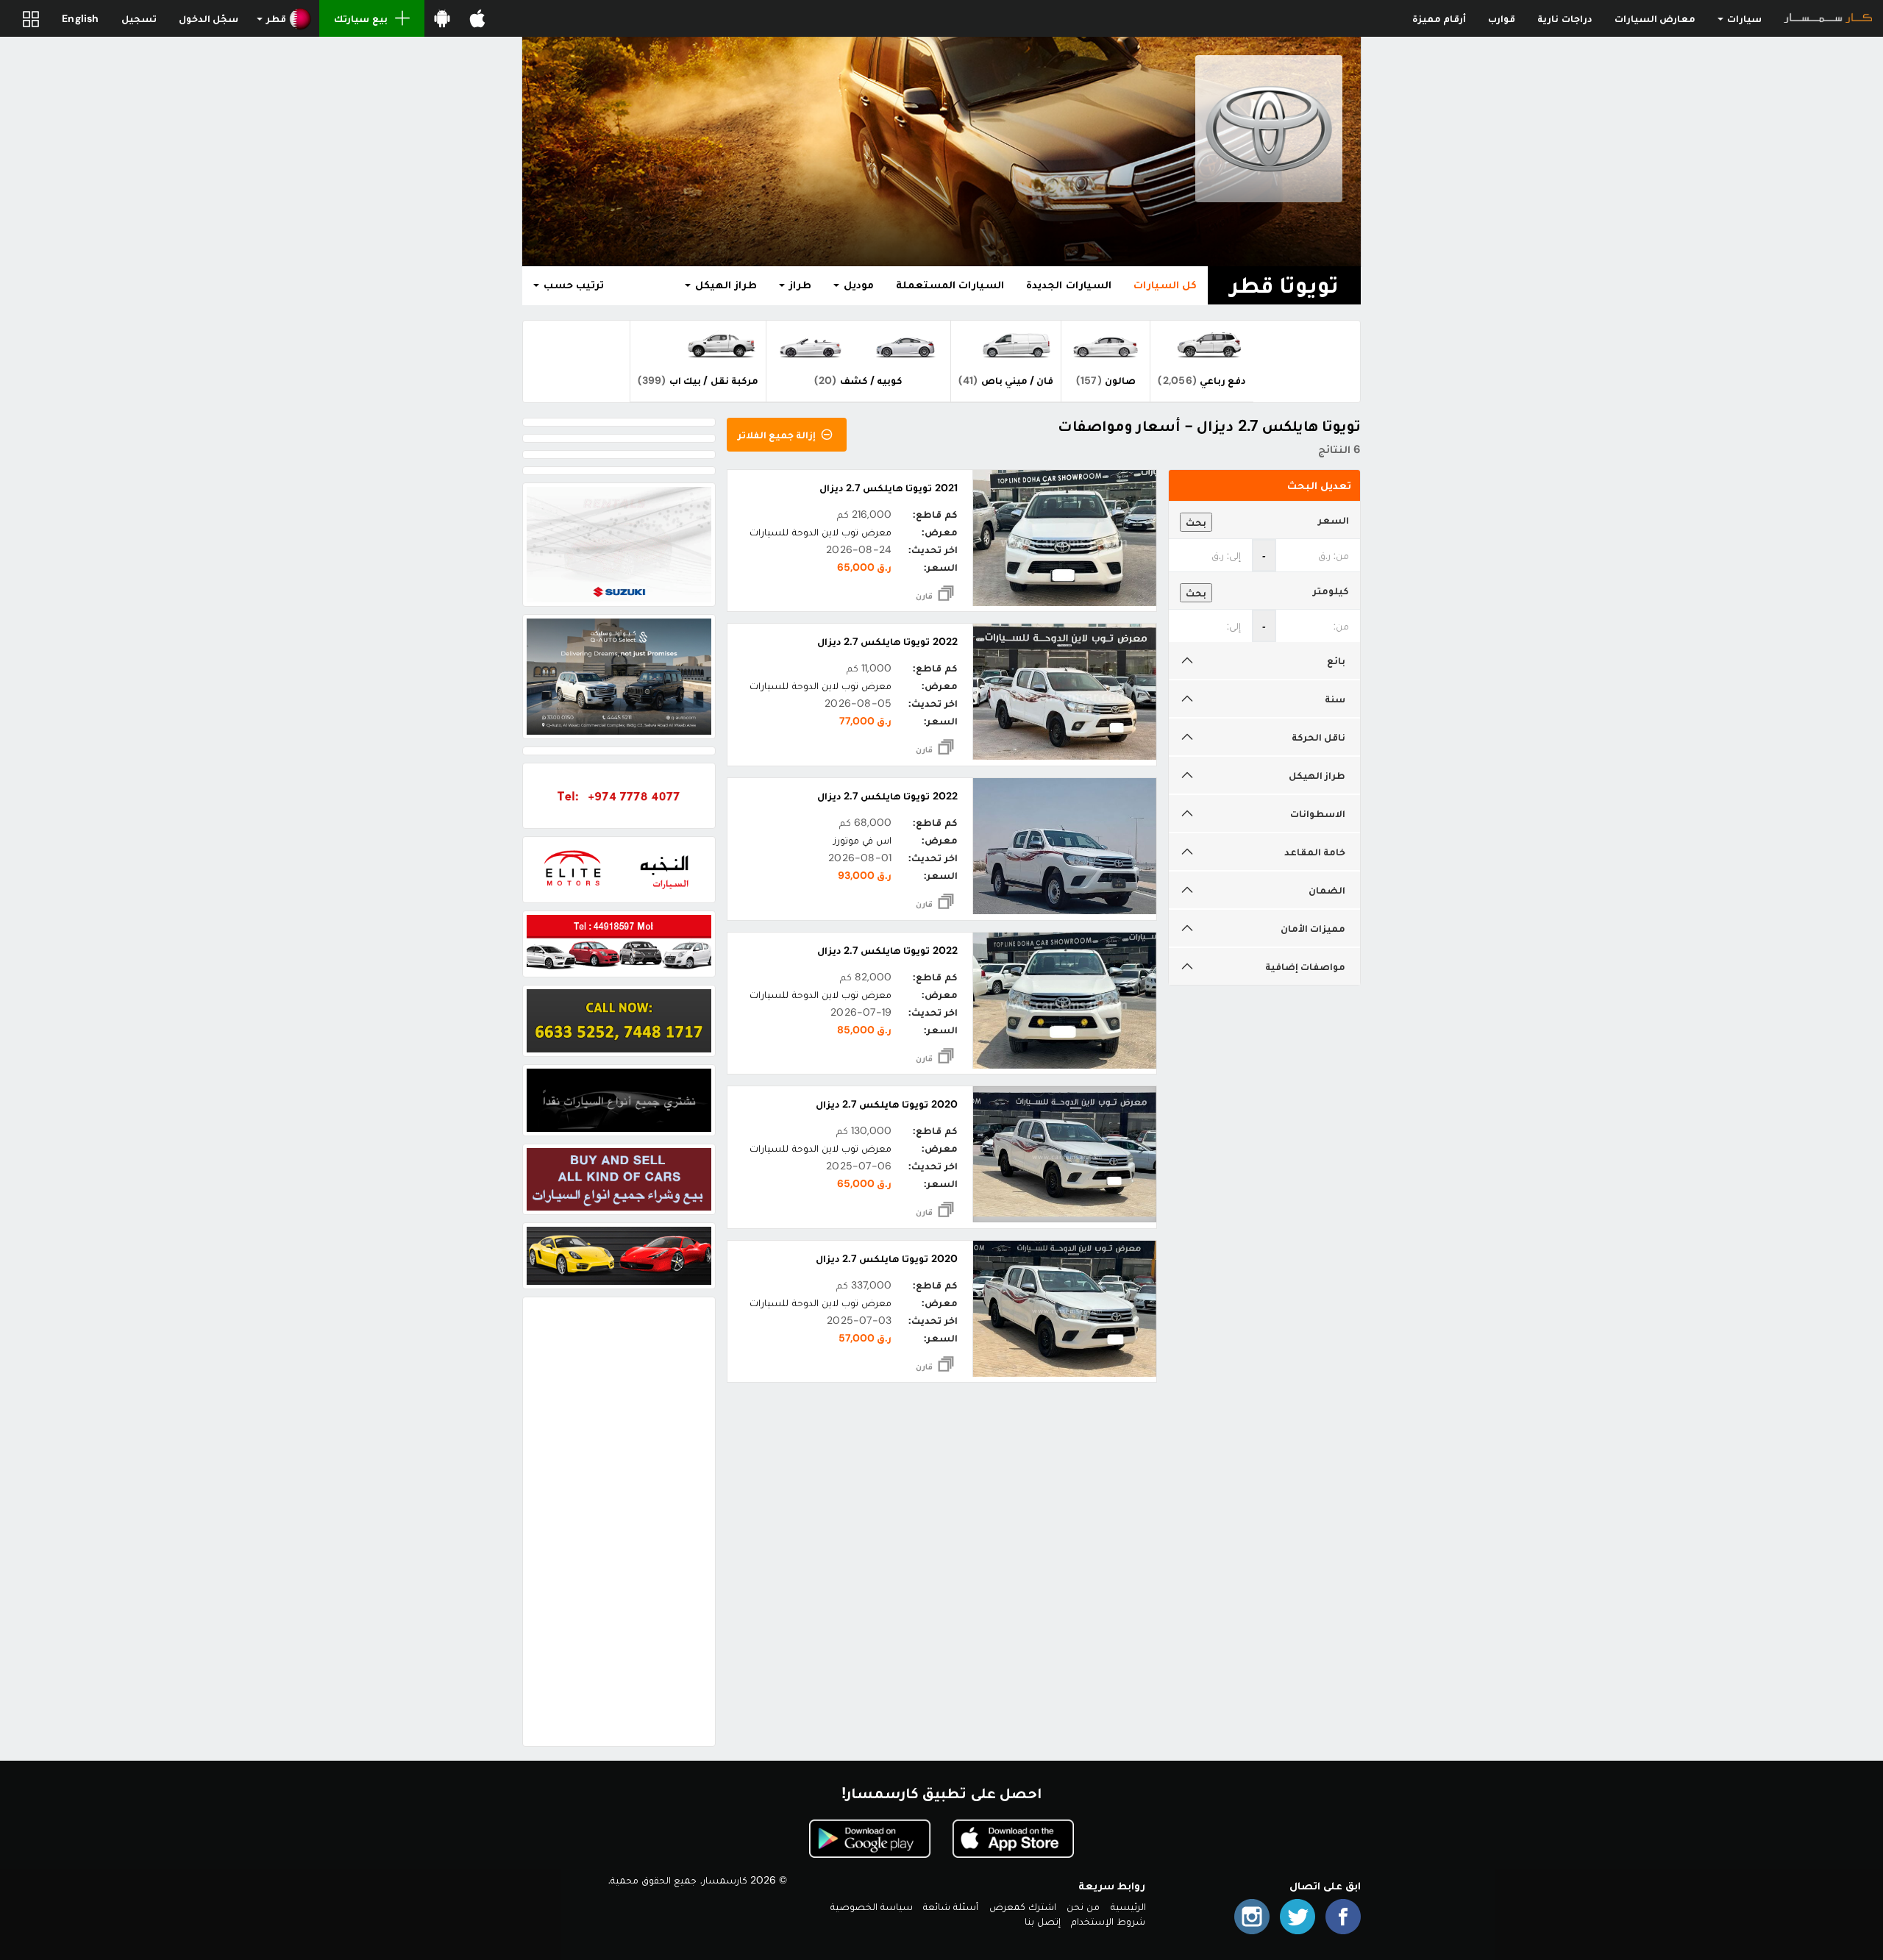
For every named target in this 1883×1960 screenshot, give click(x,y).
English (80, 18)
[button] (284, 18)
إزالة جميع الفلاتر (778, 435)
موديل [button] (857, 285)
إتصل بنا (1043, 1921)
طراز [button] (799, 285)
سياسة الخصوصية (872, 1906)
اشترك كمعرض (1023, 1906)
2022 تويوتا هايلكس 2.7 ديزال (887, 641)
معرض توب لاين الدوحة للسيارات (821, 532)
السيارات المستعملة (950, 285)
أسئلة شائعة (951, 1906)
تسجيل (139, 18)
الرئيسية (1128, 1906)
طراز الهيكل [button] (724, 285)
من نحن (1083, 1906)
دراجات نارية (1565, 18)
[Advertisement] (619, 1522)
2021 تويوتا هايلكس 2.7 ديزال (889, 488)
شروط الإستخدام (1108, 1921)
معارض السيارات (1655, 18)
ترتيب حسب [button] (572, 285)
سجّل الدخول (209, 18)
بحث (1196, 522)
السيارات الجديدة (1068, 285)
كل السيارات (1165, 285)
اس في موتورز (862, 840)
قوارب (1502, 18)
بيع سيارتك (360, 18)
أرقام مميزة (1439, 18)
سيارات (1743, 18)
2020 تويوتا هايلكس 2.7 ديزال (887, 1104)
